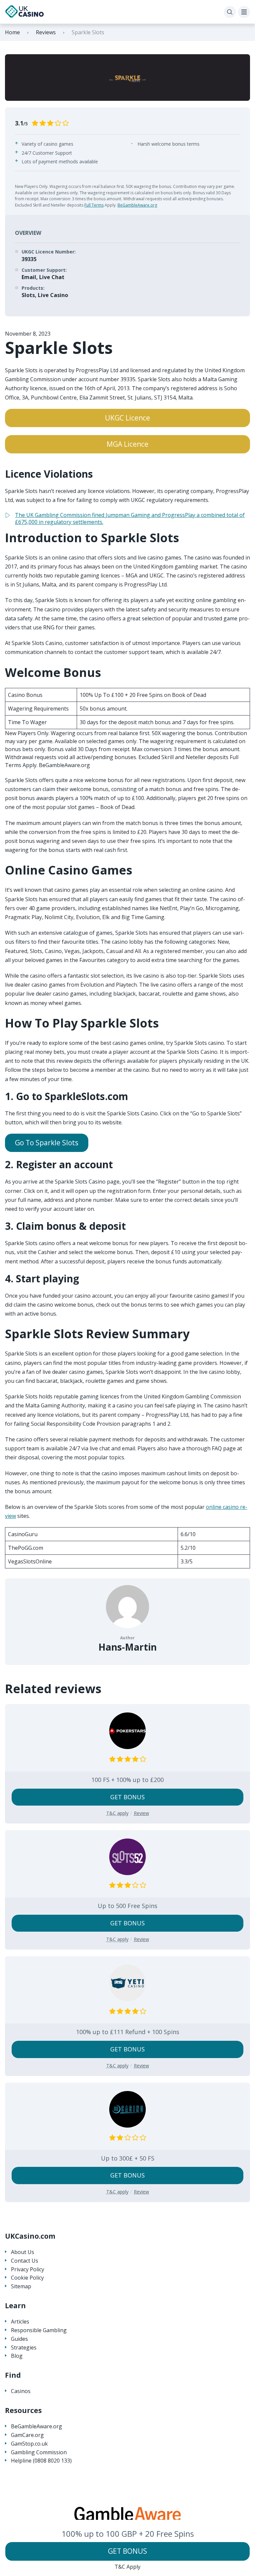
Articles (20, 2322)
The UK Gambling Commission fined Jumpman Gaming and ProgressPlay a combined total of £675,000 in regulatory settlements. (130, 518)
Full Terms (94, 205)
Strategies (24, 2348)
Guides (19, 2339)
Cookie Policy (27, 2278)
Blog (17, 2356)
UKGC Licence (127, 418)
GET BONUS (127, 2551)
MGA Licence (127, 444)
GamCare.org (27, 2435)
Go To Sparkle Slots (47, 1143)
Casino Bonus (25, 695)
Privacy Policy (28, 2269)
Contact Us (25, 2261)
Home (12, 32)
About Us (23, 2252)
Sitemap (21, 2286)
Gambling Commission (39, 2452)
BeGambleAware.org (137, 205)
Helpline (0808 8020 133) (41, 2461)
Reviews (46, 32)
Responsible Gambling (39, 2330)
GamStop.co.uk (29, 2444)
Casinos (21, 2391)
